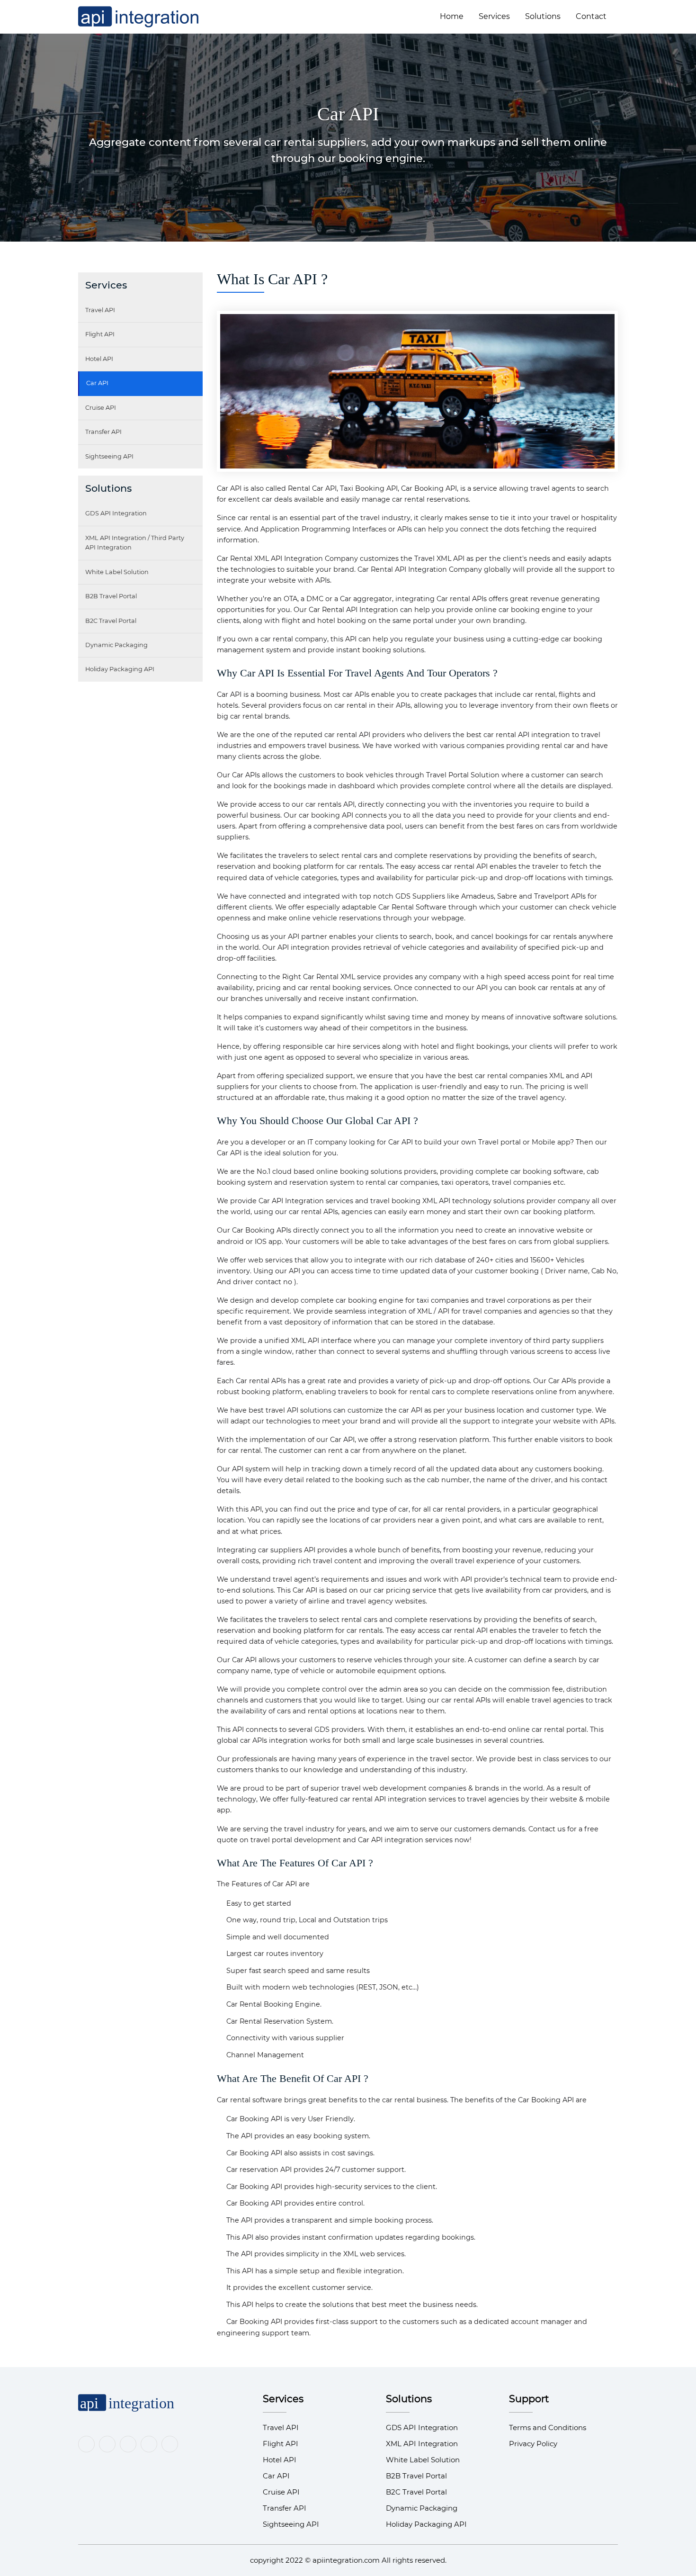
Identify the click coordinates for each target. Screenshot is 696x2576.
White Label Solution (117, 572)
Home (452, 16)
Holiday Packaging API (120, 669)
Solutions (543, 16)
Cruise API (101, 408)
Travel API (100, 310)
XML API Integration (422, 2444)
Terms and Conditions (548, 2427)
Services (494, 16)
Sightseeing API (109, 456)
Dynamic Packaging (116, 645)
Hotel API (99, 359)
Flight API (100, 334)
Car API (97, 383)
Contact (591, 16)
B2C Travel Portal (111, 621)
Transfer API (103, 432)
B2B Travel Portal (111, 596)
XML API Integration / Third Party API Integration (135, 543)
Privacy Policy (533, 2444)
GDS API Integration (116, 513)
